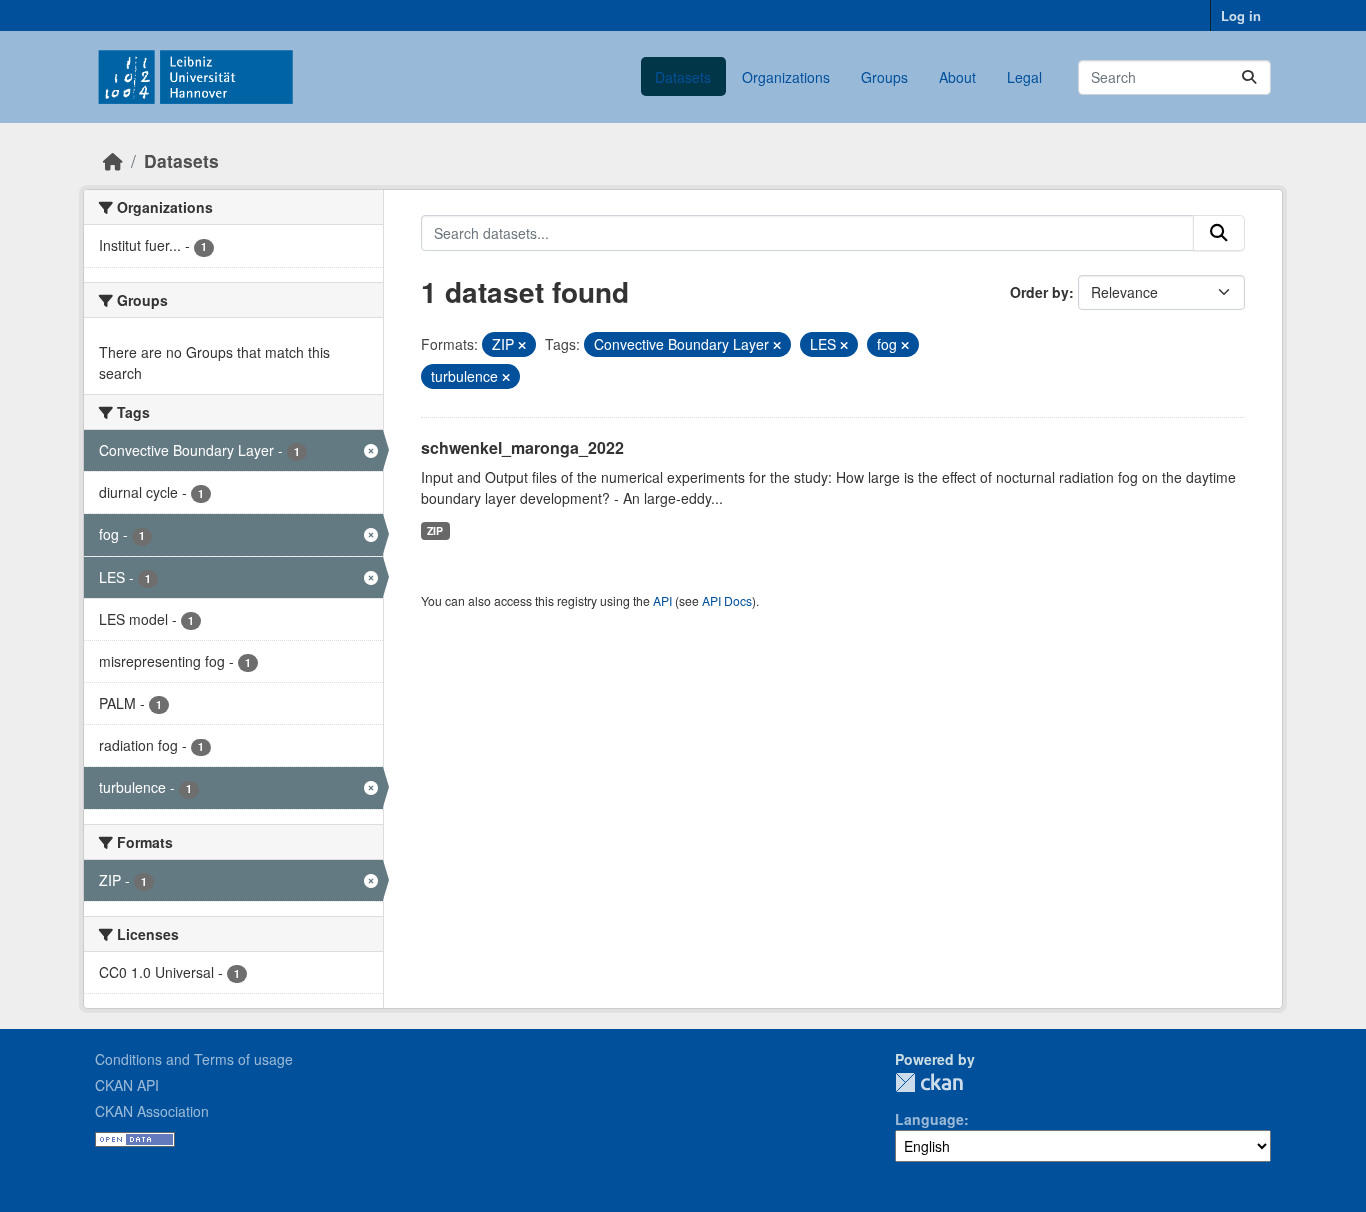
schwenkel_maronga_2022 (522, 447)
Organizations (786, 77)
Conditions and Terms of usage (194, 1059)
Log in (1241, 15)
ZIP (435, 530)
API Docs (727, 600)
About (957, 77)
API (662, 600)
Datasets (683, 77)
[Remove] (522, 345)
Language (929, 1119)
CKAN (929, 1082)
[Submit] (1249, 77)
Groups (884, 77)
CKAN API (127, 1085)
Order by (1039, 292)
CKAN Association (152, 1111)
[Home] (113, 160)
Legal (1024, 77)
